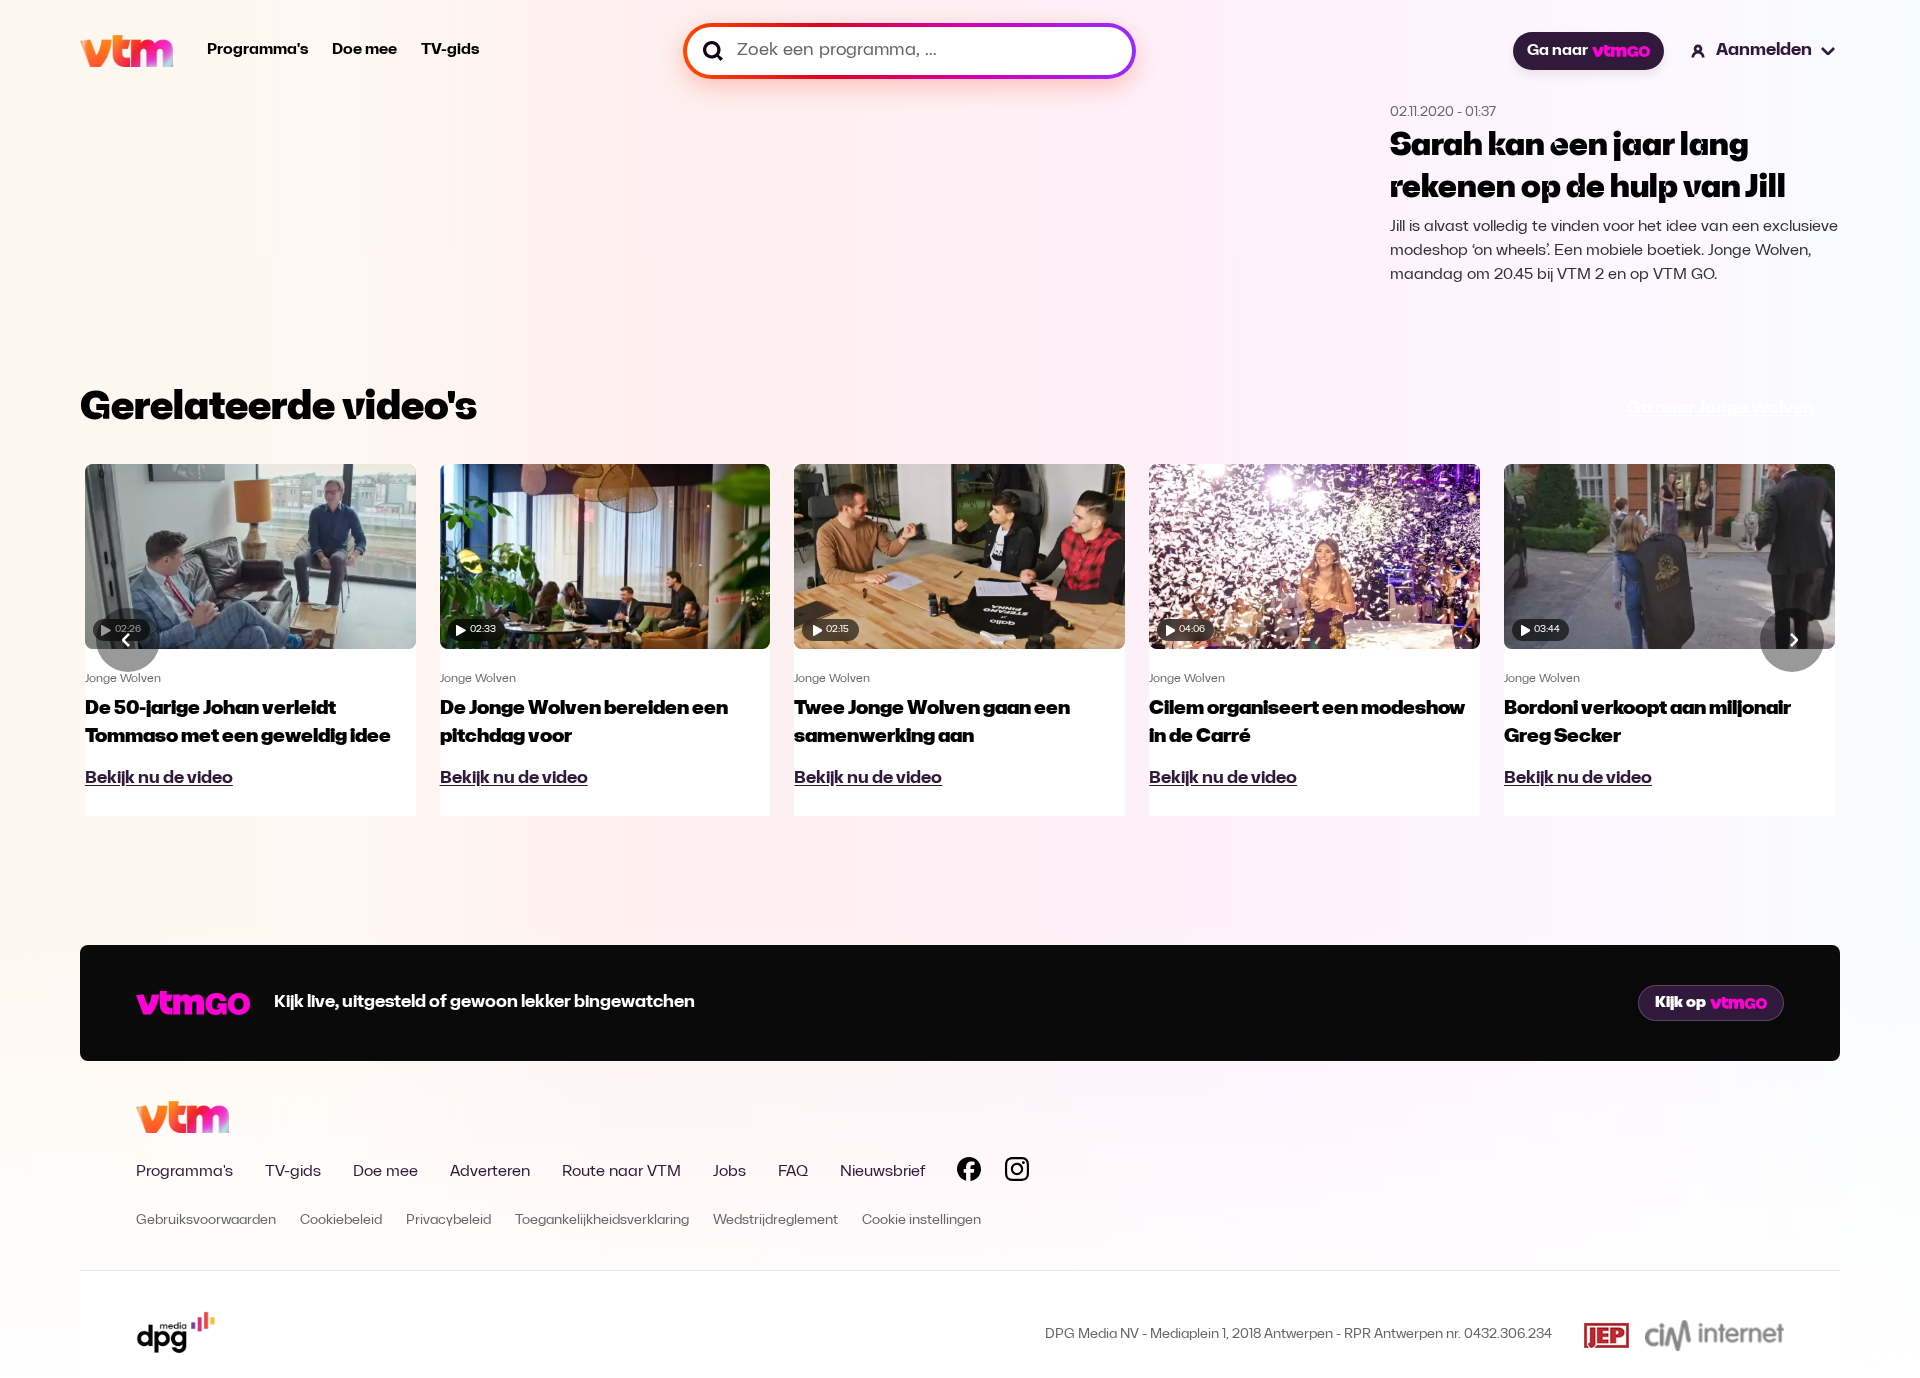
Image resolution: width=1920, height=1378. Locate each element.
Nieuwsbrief (882, 1172)
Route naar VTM (621, 1172)
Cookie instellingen (921, 1220)
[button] (1764, 51)
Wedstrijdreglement (775, 1220)
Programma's (257, 50)
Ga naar (1557, 51)
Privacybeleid (448, 1220)
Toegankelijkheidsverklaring (602, 1220)
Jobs (729, 1172)
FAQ (793, 1172)
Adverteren (490, 1172)
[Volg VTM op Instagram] (1017, 1173)
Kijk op (1680, 1003)
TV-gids (450, 50)
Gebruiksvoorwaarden (206, 1220)
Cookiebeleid (341, 1220)
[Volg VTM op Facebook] (969, 1173)
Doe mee (364, 50)
